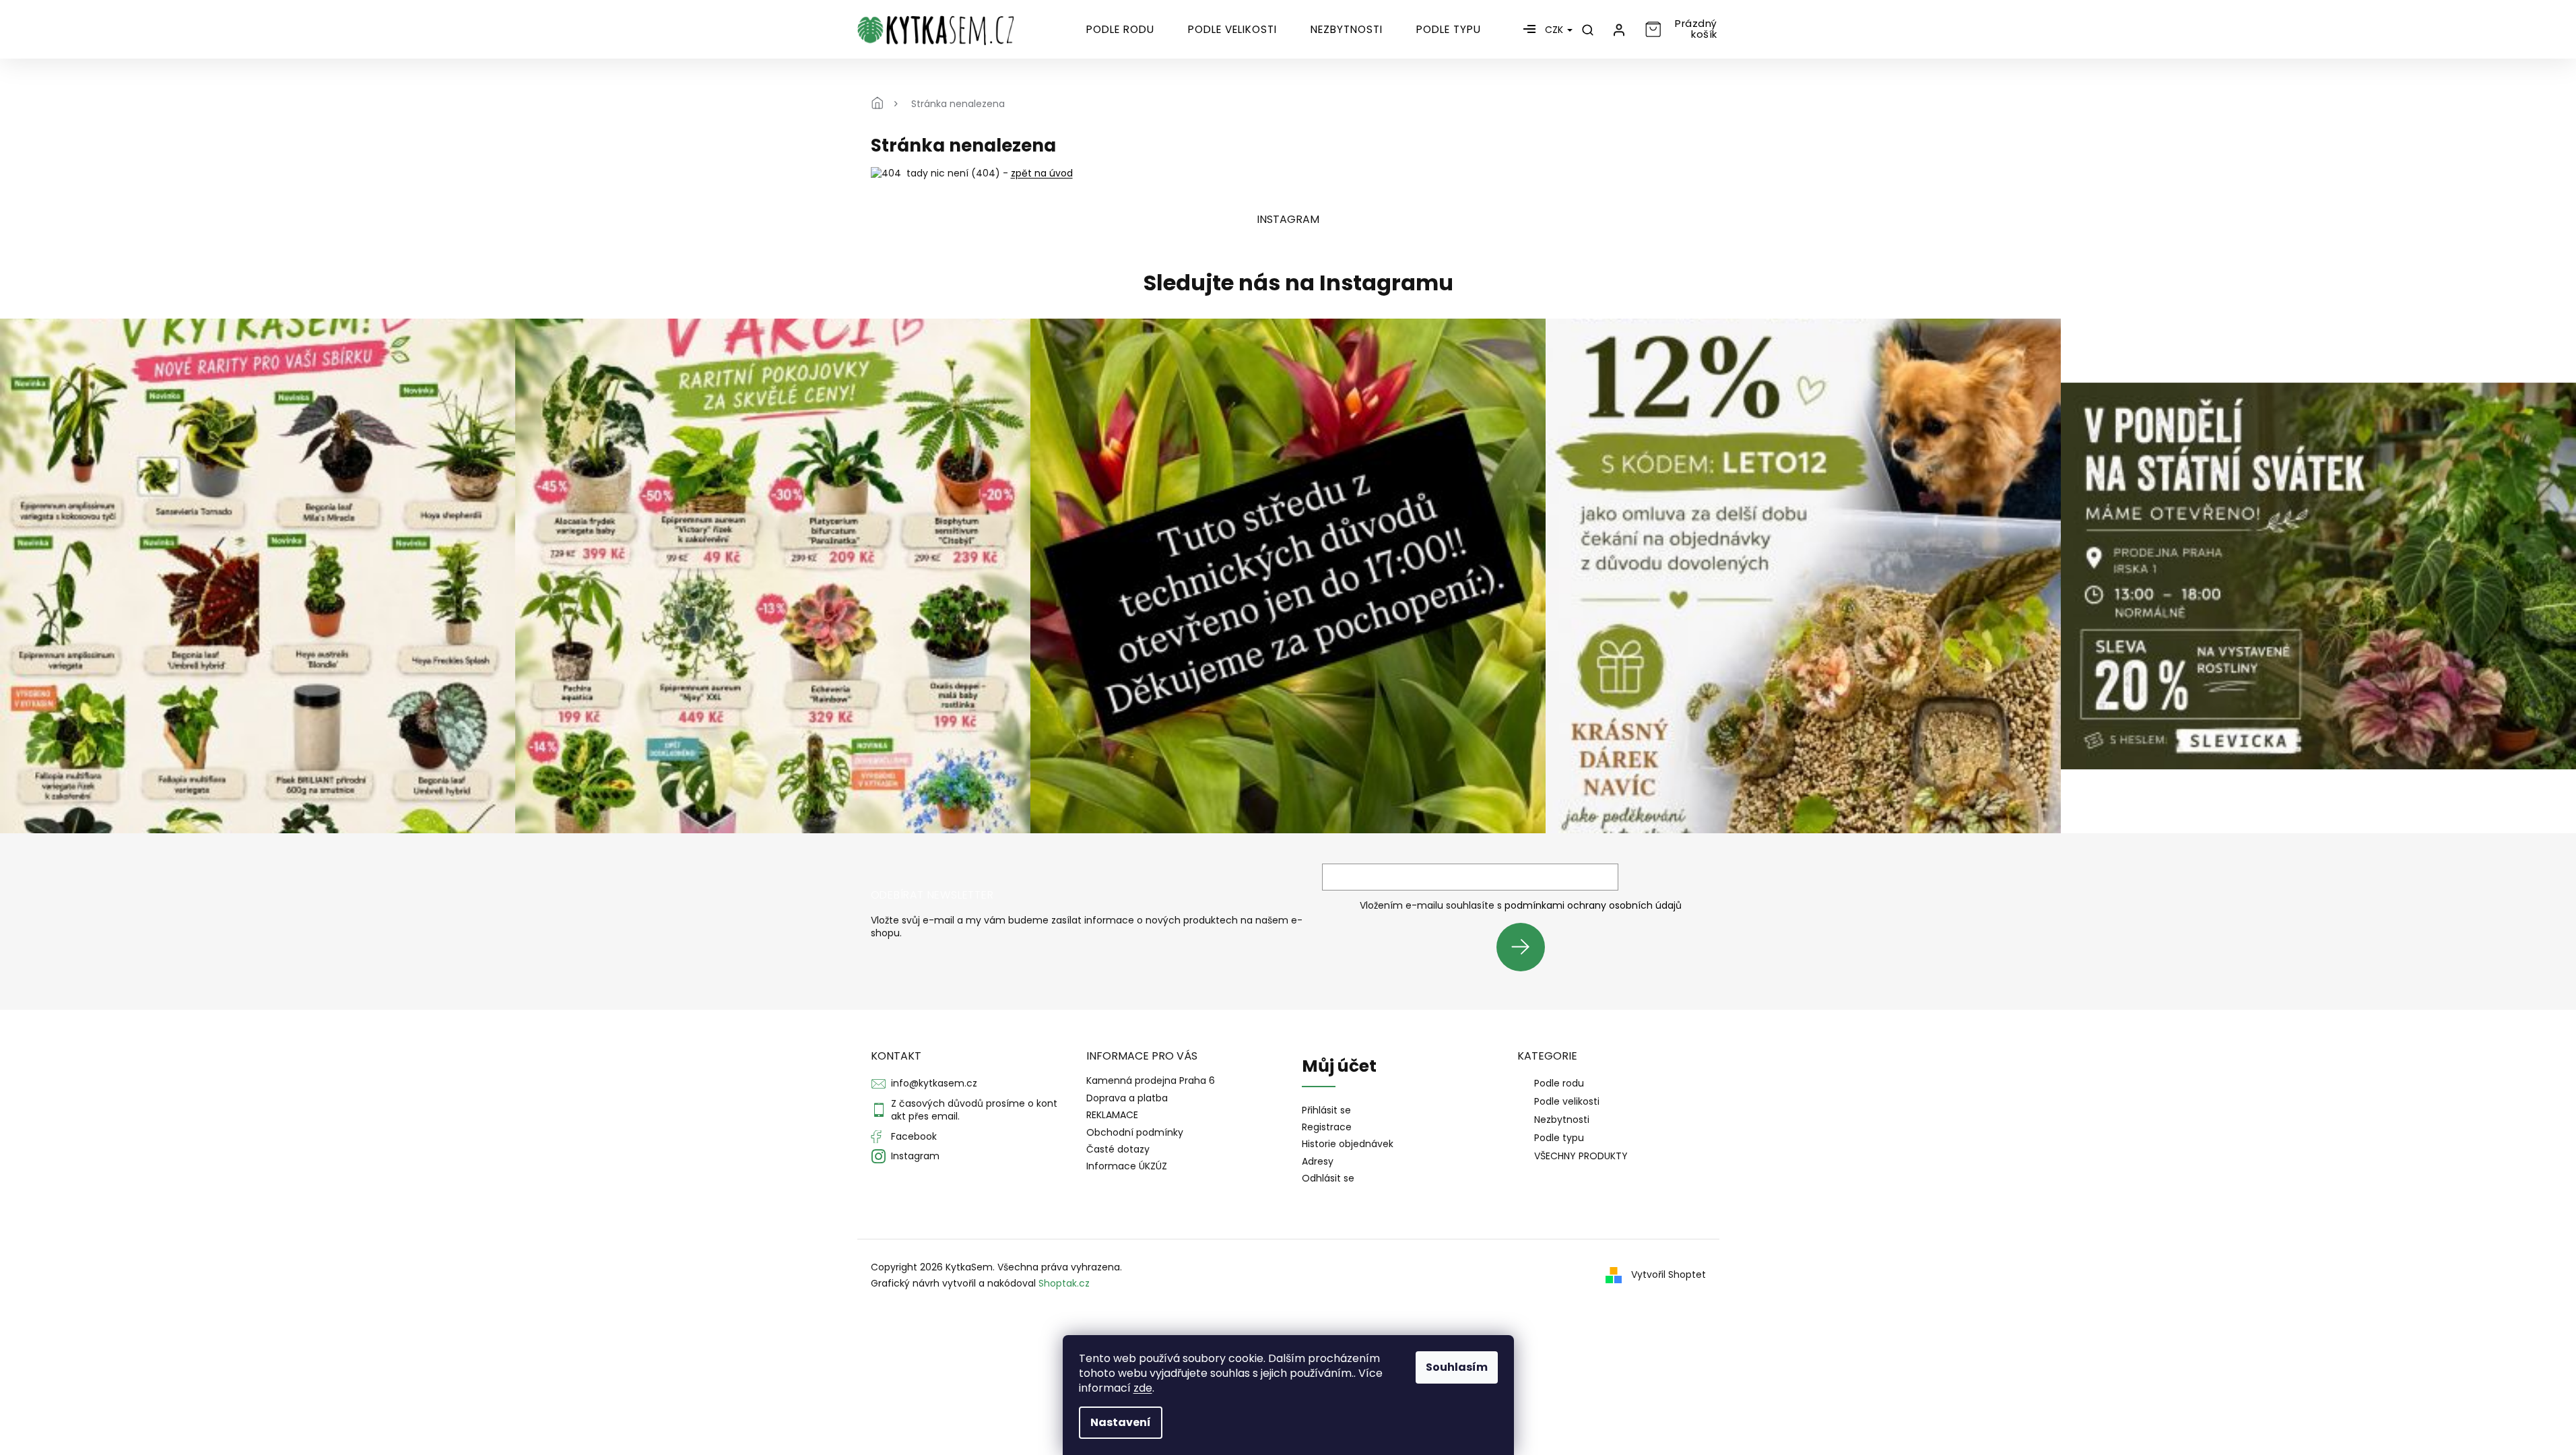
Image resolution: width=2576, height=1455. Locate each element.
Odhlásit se (1328, 1178)
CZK (1555, 30)
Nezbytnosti (1562, 1120)
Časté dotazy (1118, 1149)
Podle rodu (1559, 1083)
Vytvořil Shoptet (1669, 1274)
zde (1143, 1388)
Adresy (1318, 1162)
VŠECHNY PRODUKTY (1581, 1156)
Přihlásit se (1526, 947)
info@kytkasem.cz (934, 1083)
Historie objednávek (1348, 1144)
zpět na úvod (1042, 173)
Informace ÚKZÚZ (1127, 1166)
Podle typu (1559, 1138)
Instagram (915, 1156)
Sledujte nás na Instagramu (1298, 283)
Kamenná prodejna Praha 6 (1151, 1080)
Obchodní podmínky (1135, 1132)
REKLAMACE (1112, 1115)
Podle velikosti (1567, 1101)
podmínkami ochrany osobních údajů (1593, 905)
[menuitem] (1120, 30)
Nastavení (1121, 1422)
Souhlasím (1457, 1367)
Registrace (1327, 1127)
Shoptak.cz (1064, 1283)
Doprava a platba (1127, 1098)
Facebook (914, 1136)
